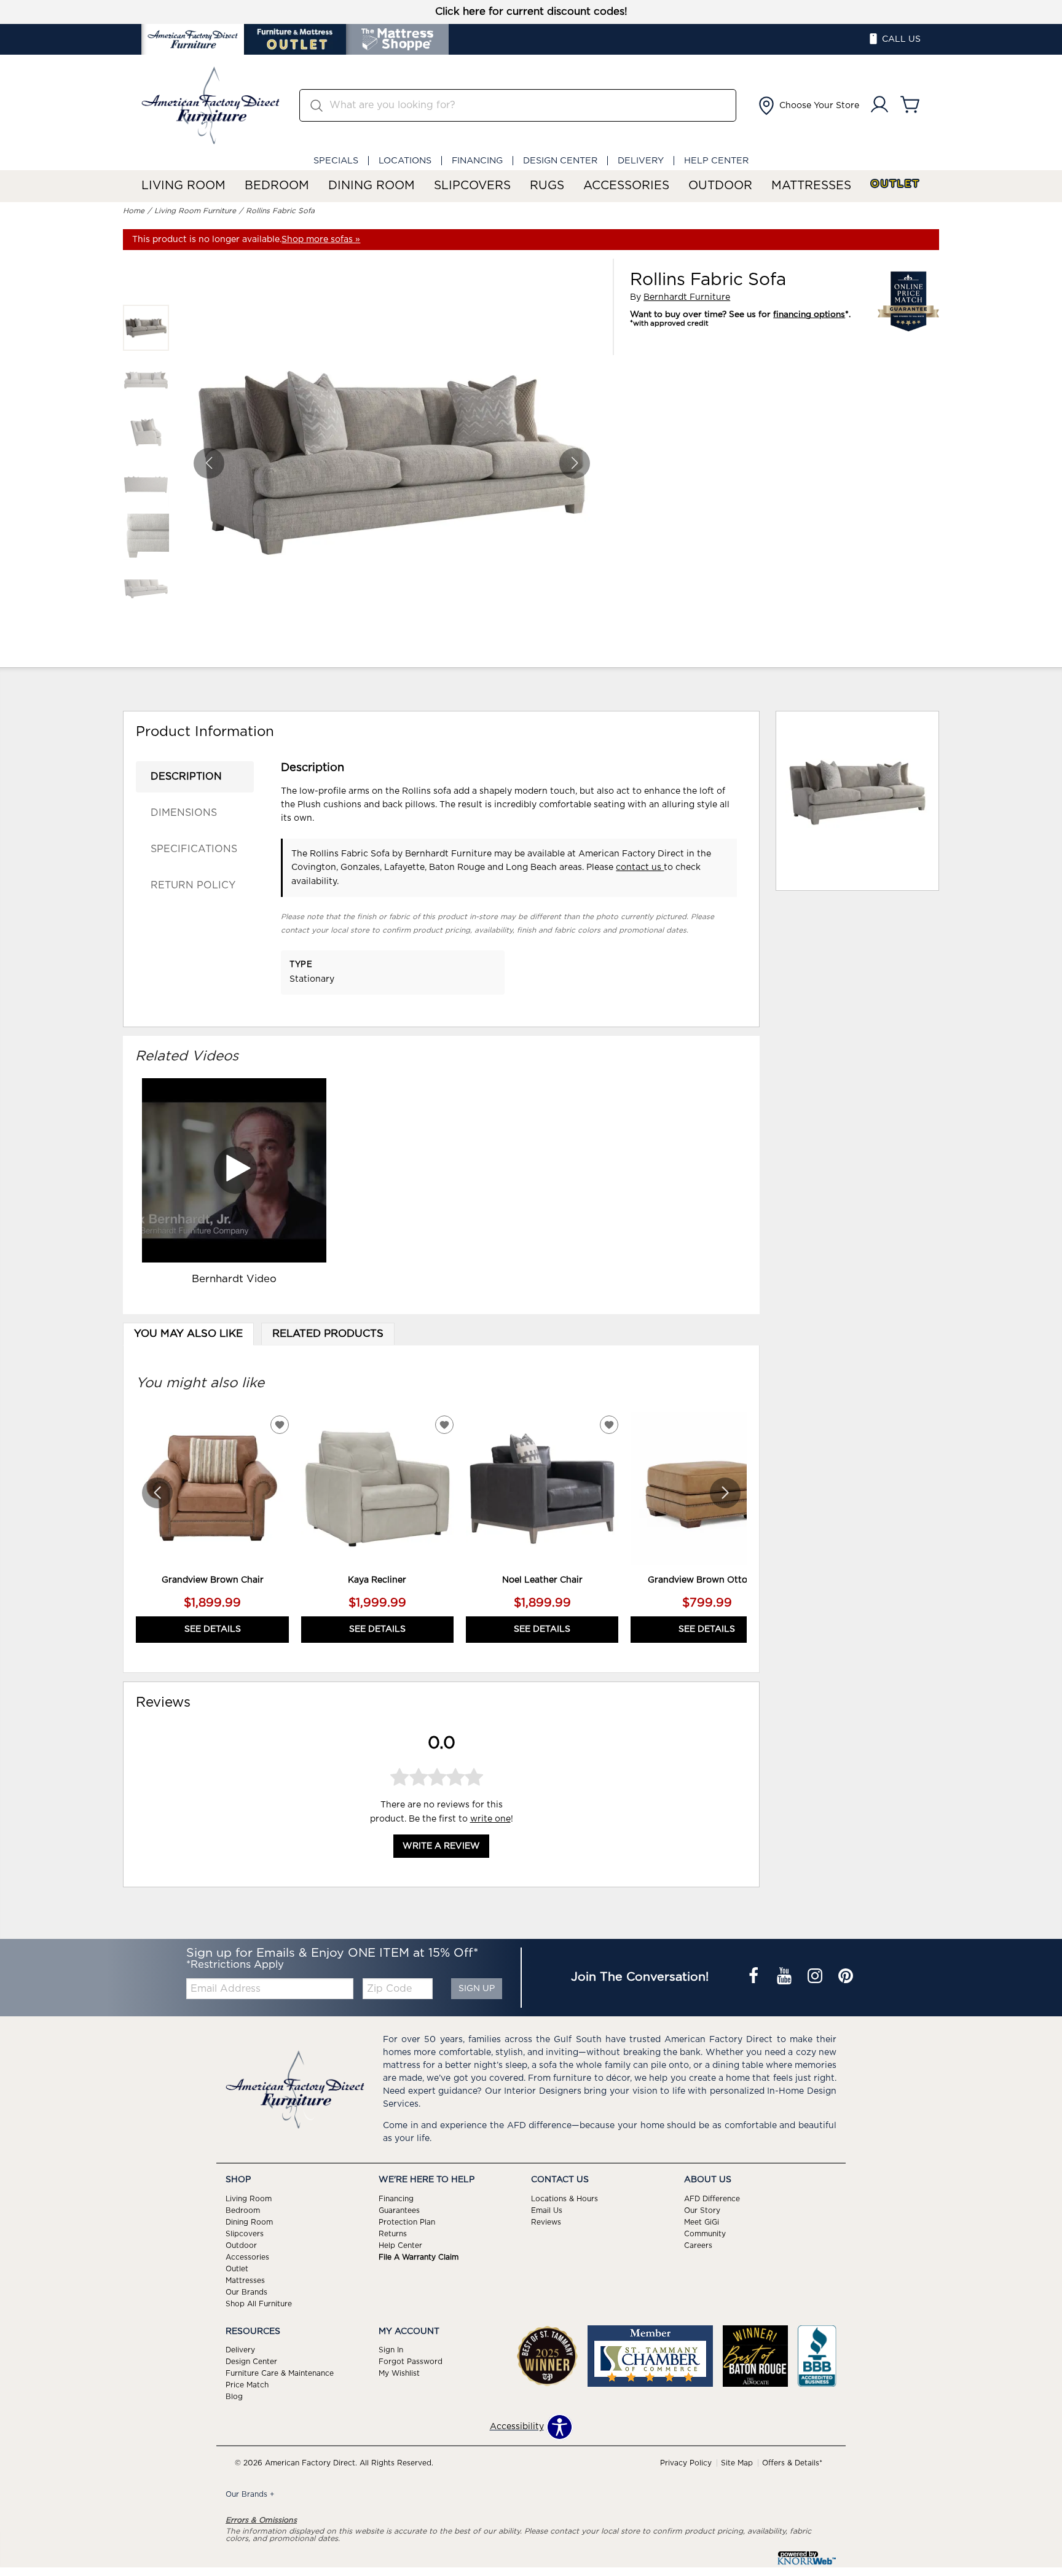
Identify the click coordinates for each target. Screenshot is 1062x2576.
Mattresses (811, 186)
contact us (640, 867)
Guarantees (399, 2210)
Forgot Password (411, 2362)
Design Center (560, 161)
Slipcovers (472, 186)
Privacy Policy (686, 2463)
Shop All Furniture (259, 2303)
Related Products (328, 1334)
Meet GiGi (702, 2222)
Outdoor (720, 186)
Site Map (737, 2463)
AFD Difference (712, 2199)
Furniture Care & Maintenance (280, 2373)
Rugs (547, 186)
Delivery (641, 161)
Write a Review (441, 1846)
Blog (234, 2397)
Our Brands (246, 2292)
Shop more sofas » (321, 240)
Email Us (547, 2210)
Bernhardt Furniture (687, 297)
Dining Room (372, 186)
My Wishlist (399, 2373)
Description (186, 777)
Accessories (626, 186)
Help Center (716, 161)
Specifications (194, 849)
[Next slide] (725, 1493)
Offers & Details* (792, 2463)
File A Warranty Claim (419, 2257)
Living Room (183, 186)
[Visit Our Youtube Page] (785, 1978)
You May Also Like (188, 1334)
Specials (336, 161)
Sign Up (477, 1989)
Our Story (702, 2210)
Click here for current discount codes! (531, 12)
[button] (808, 106)
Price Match (247, 2385)
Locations (405, 161)
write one (490, 1818)
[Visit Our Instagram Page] (816, 1978)
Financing (477, 161)
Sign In (391, 2350)
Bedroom (277, 186)
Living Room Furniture (195, 211)
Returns (393, 2234)
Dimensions (184, 813)
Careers (698, 2245)
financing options (809, 315)
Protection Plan (407, 2222)
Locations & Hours (564, 2199)
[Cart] (910, 105)
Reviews (546, 2222)
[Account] (879, 105)
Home (134, 211)
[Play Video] (234, 1170)
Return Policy (193, 885)
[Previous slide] (157, 1493)
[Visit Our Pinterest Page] (846, 1978)
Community (705, 2234)
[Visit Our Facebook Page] (755, 1978)
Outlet (895, 184)
